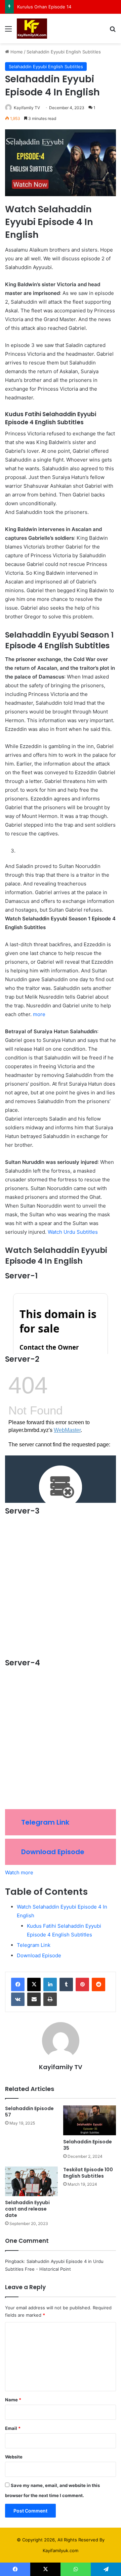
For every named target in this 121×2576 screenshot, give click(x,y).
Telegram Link (45, 1822)
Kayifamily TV (27, 108)
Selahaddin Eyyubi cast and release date (27, 2209)
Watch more (19, 1872)
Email (13, 2428)
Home (16, 52)
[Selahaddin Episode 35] (90, 2120)
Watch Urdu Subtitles (73, 1232)
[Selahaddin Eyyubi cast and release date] (31, 2181)
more (39, 1014)
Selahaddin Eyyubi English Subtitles (64, 52)
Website (14, 2457)
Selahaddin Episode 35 (88, 2145)
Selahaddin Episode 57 (29, 2112)
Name (13, 2400)
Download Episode (53, 1852)
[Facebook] (18, 1984)
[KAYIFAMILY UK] (32, 29)
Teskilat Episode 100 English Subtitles (88, 2173)
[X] (34, 1984)
